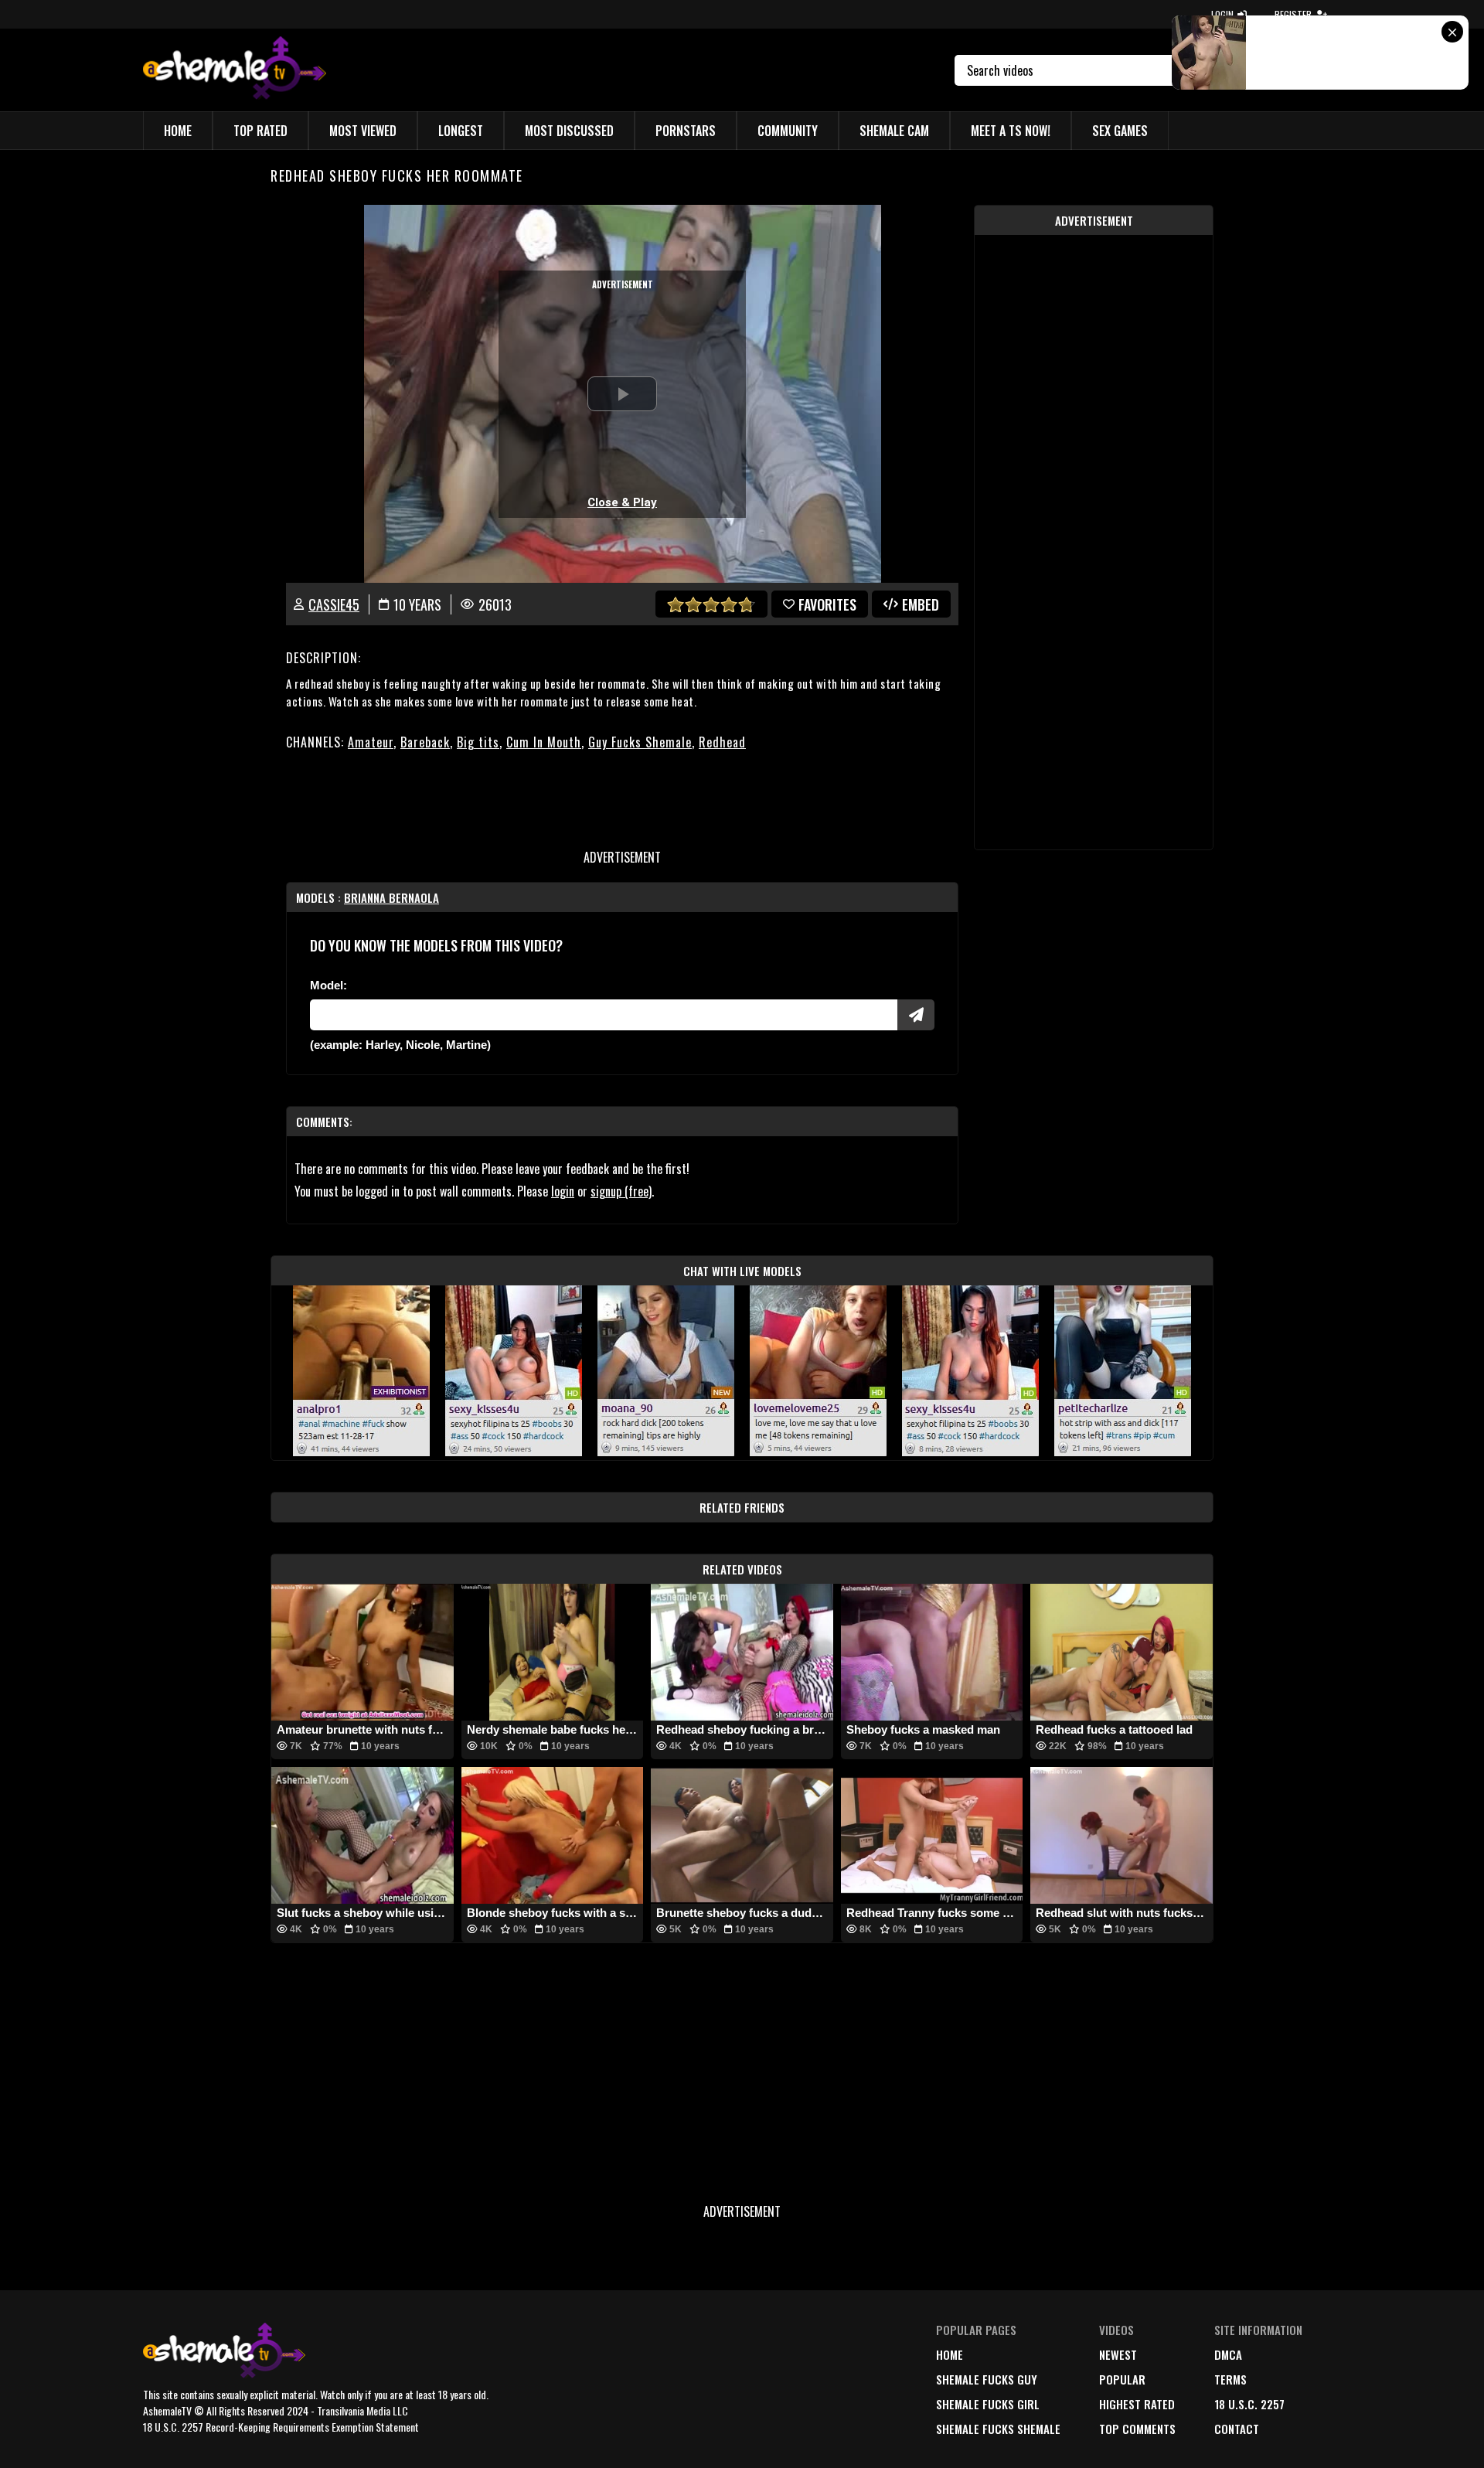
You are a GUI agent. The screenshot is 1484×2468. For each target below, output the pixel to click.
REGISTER (1293, 14)
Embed (921, 604)
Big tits (478, 742)
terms (1230, 2379)
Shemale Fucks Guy (987, 2379)
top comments (1137, 2429)
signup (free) (621, 1191)
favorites (827, 604)
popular (1122, 2379)
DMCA (1228, 2354)
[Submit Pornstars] (916, 1015)
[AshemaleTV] (235, 70)
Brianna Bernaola (391, 897)
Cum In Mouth (544, 742)
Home (178, 131)
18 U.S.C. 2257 (1249, 2404)
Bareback (425, 742)
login (563, 1191)
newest (1118, 2354)
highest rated (1137, 2404)
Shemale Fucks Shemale (998, 2429)
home (950, 2354)
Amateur (371, 742)
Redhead (722, 742)
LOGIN (1222, 14)
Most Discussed (569, 131)
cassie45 (334, 604)
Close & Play (622, 502)
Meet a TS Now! (1011, 131)
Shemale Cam (894, 131)
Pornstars (686, 131)
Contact (1237, 2429)
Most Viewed (363, 131)
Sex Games (1120, 131)
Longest (461, 131)
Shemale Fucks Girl (988, 2404)
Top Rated (260, 131)
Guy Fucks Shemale (640, 742)
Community (788, 131)
